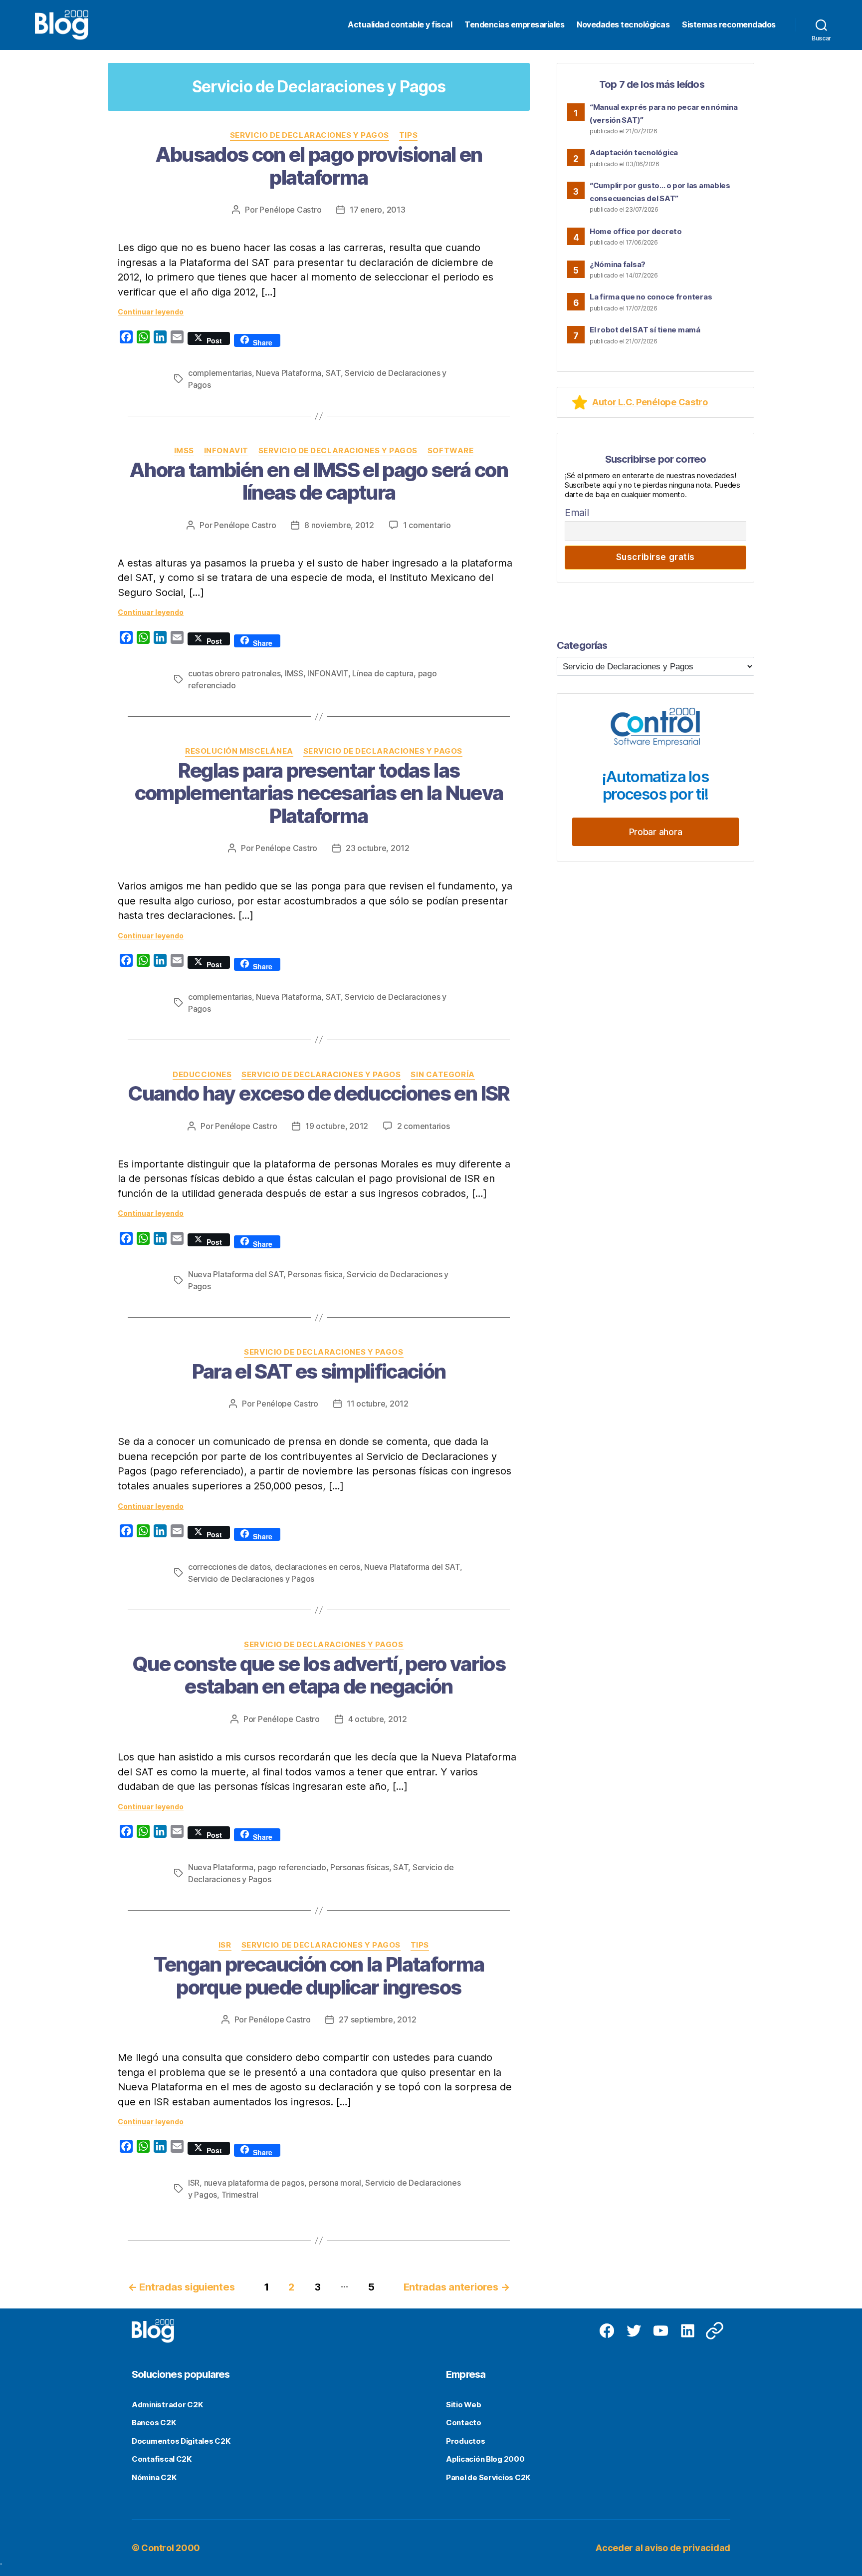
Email (577, 513)
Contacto (464, 2423)
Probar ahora (656, 832)
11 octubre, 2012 (378, 1404)
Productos (466, 2441)
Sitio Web (464, 2405)
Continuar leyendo (151, 312)
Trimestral (240, 2195)
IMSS (184, 451)
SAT (333, 373)
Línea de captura (383, 673)
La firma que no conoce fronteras (651, 297)
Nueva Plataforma (289, 373)
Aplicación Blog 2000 (485, 2459)
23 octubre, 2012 (378, 848)
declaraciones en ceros (318, 1567)
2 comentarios (424, 1126)
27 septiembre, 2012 (377, 2019)
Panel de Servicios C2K (488, 2477)
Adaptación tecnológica (634, 152)
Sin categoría (442, 1075)
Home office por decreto (636, 231)
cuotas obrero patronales (234, 673)
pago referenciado (292, 1867)
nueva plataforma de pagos (254, 2183)
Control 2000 (171, 2548)
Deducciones (202, 1075)
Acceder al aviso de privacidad (663, 2548)
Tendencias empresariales (514, 25)
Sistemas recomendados (729, 25)
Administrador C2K (167, 2405)
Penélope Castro (290, 210)
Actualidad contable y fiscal (400, 25)
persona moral (335, 2183)
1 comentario (427, 525)
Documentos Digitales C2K (181, 2441)
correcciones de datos (229, 1567)
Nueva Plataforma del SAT (236, 1274)
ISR (225, 1945)
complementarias (220, 373)
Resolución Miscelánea (239, 751)
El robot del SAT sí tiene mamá (645, 330)
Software (450, 451)
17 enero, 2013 (377, 210)
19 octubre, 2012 (337, 1126)
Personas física (315, 1274)
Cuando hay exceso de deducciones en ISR (319, 1093)
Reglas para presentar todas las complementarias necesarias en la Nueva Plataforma (319, 793)
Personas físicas (360, 1867)
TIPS (408, 135)
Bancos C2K (154, 2423)
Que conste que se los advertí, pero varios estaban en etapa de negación (319, 1675)
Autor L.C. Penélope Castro (650, 402)
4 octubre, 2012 (378, 1719)
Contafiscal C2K (162, 2459)
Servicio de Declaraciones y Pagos (310, 135)
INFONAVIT (226, 451)
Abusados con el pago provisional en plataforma (319, 166)
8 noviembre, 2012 (339, 525)
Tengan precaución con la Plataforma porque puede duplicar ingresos (319, 1976)
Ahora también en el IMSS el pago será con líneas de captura (319, 481)
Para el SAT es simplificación (319, 1371)
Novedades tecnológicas (623, 25)
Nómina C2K (154, 2477)
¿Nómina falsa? (618, 264)
